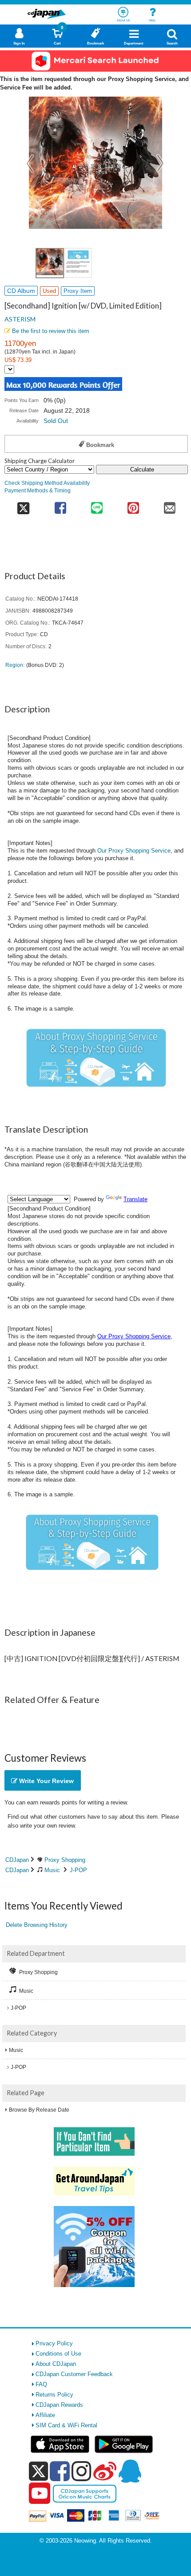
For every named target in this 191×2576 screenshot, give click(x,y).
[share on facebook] (60, 505)
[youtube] (40, 2494)
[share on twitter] (23, 505)
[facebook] (60, 2471)
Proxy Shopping (65, 1860)
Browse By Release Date (39, 2110)
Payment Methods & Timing (38, 490)
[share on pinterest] (133, 505)
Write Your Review (46, 1781)
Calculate (142, 469)
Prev (31, 163)
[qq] (130, 2471)
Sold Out (56, 421)
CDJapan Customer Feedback (74, 2374)
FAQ (41, 2384)
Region (14, 665)
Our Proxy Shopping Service (134, 851)
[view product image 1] (50, 263)
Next (160, 163)
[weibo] (105, 2471)
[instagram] (82, 2471)
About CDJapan (56, 2364)
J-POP (78, 1870)
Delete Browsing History (37, 1925)
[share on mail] (170, 505)
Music (52, 1870)
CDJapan (17, 1860)
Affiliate (45, 2415)
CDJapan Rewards (59, 2405)
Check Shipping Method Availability (47, 483)
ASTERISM (20, 319)
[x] (38, 2472)
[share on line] (97, 505)
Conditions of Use (58, 2354)
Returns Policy (54, 2395)
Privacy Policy (54, 2343)
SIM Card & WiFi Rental (66, 2425)
